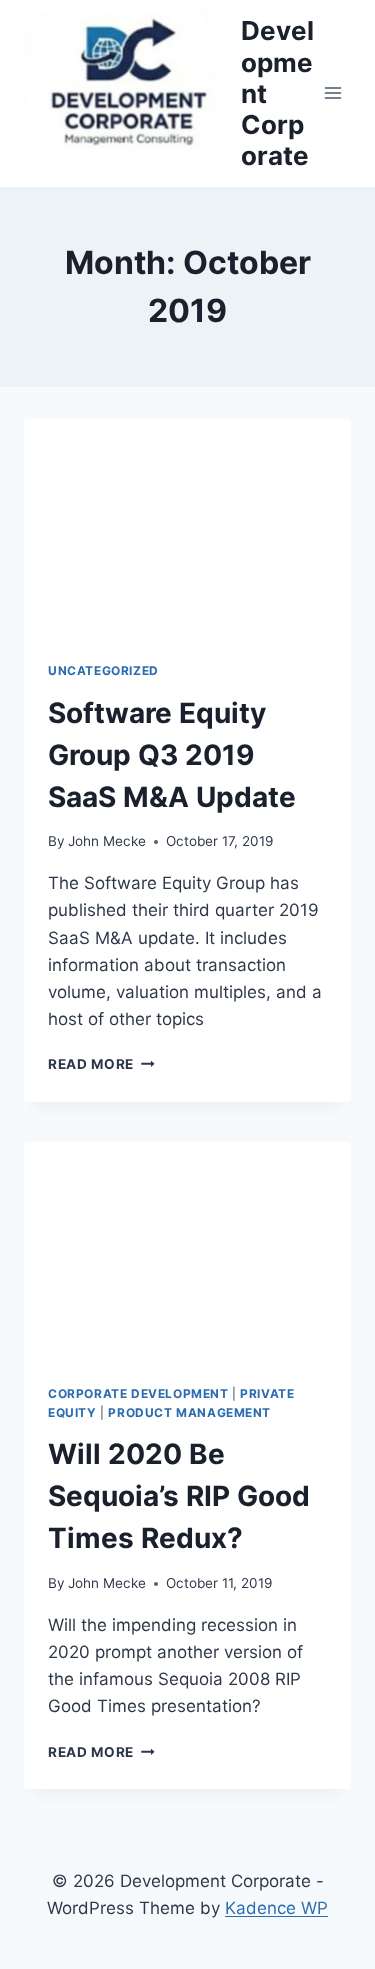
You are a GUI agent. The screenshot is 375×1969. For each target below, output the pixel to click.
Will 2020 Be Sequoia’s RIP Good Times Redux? (179, 1496)
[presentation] (187, 528)
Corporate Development (138, 1393)
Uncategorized (103, 670)
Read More (98, 1064)
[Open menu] (332, 93)
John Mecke (107, 841)
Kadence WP (276, 1908)
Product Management (189, 1412)
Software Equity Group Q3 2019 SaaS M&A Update (172, 755)
